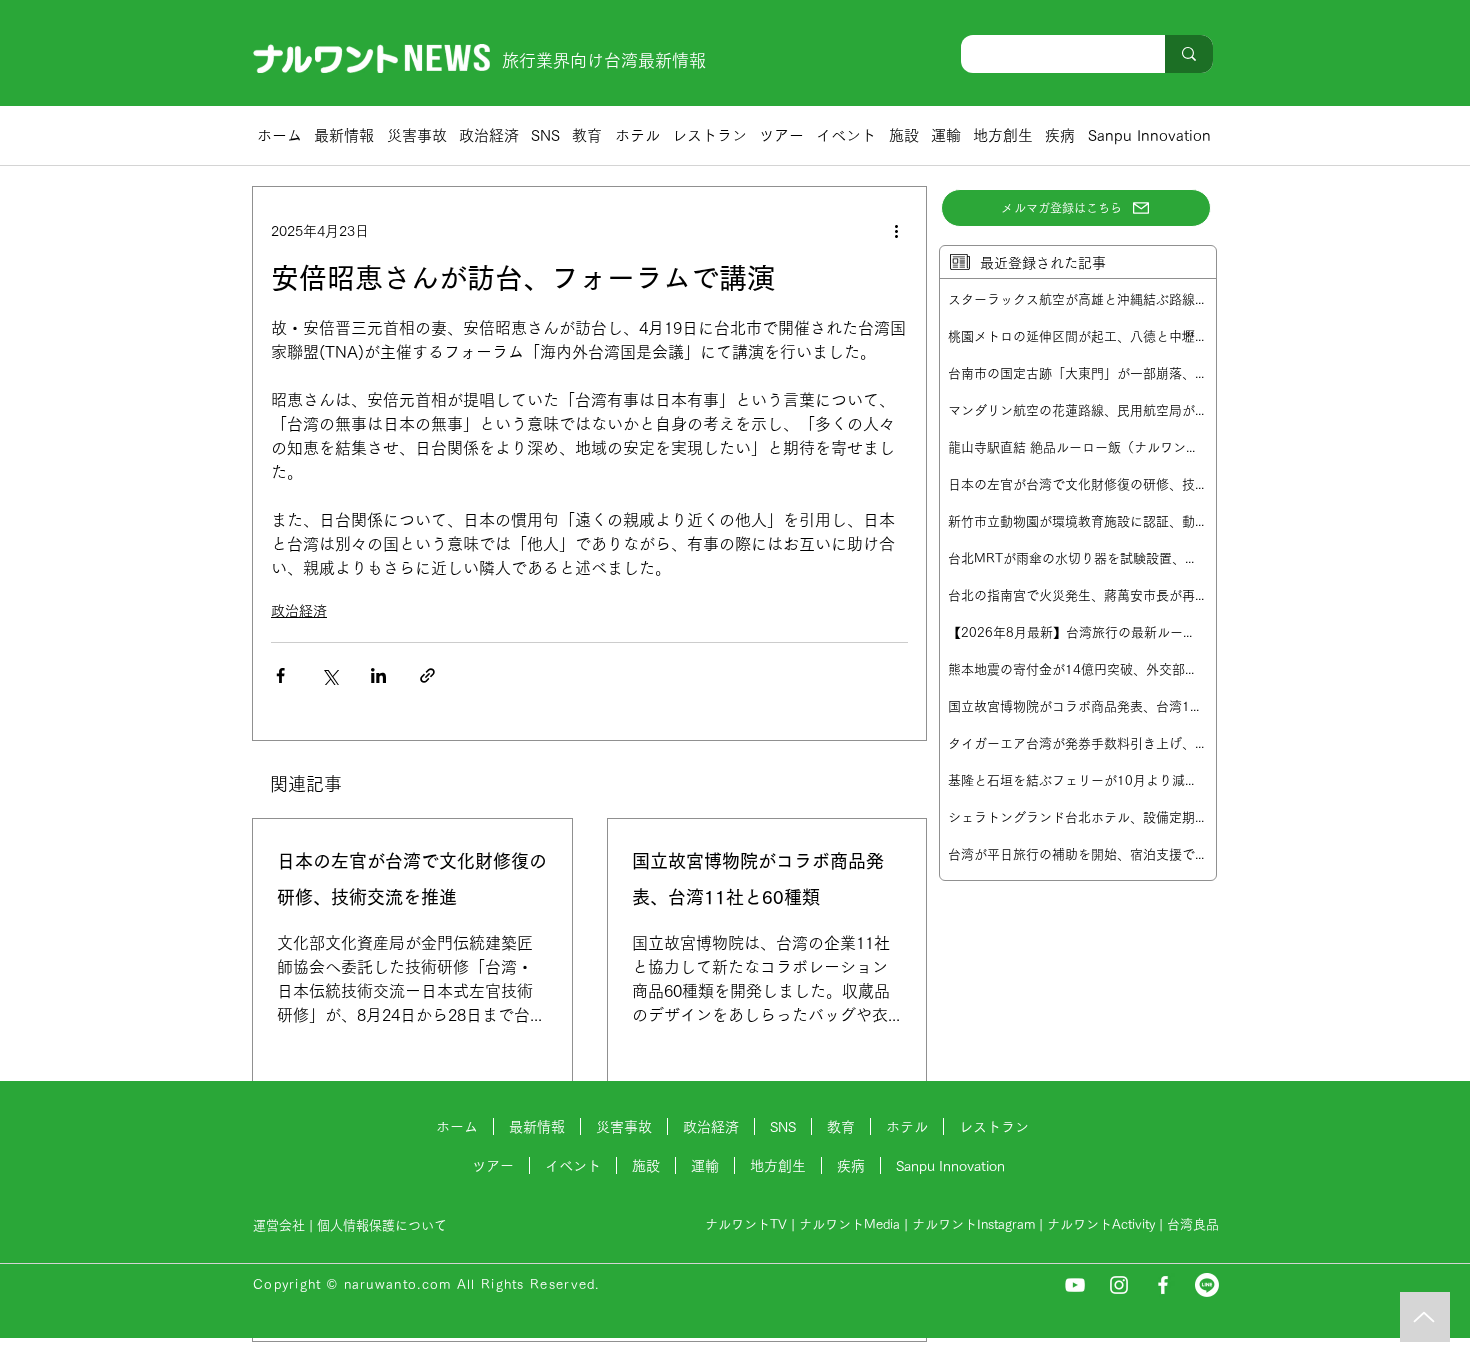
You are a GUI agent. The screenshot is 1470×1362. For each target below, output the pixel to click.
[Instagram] (1119, 1285)
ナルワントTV (746, 1224)
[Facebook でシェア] (280, 675)
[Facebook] (1163, 1285)
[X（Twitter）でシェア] (329, 675)
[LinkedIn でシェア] (378, 675)
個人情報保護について (384, 1225)
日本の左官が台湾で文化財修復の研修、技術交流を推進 (412, 879)
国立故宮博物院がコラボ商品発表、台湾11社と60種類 (758, 879)
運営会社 (279, 1225)
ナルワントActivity (1101, 1224)
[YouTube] (1075, 1285)
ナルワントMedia (849, 1224)
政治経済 (299, 611)
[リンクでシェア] (427, 675)
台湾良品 (1193, 1224)
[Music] (1425, 1317)
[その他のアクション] (896, 231)
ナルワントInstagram (973, 1224)
